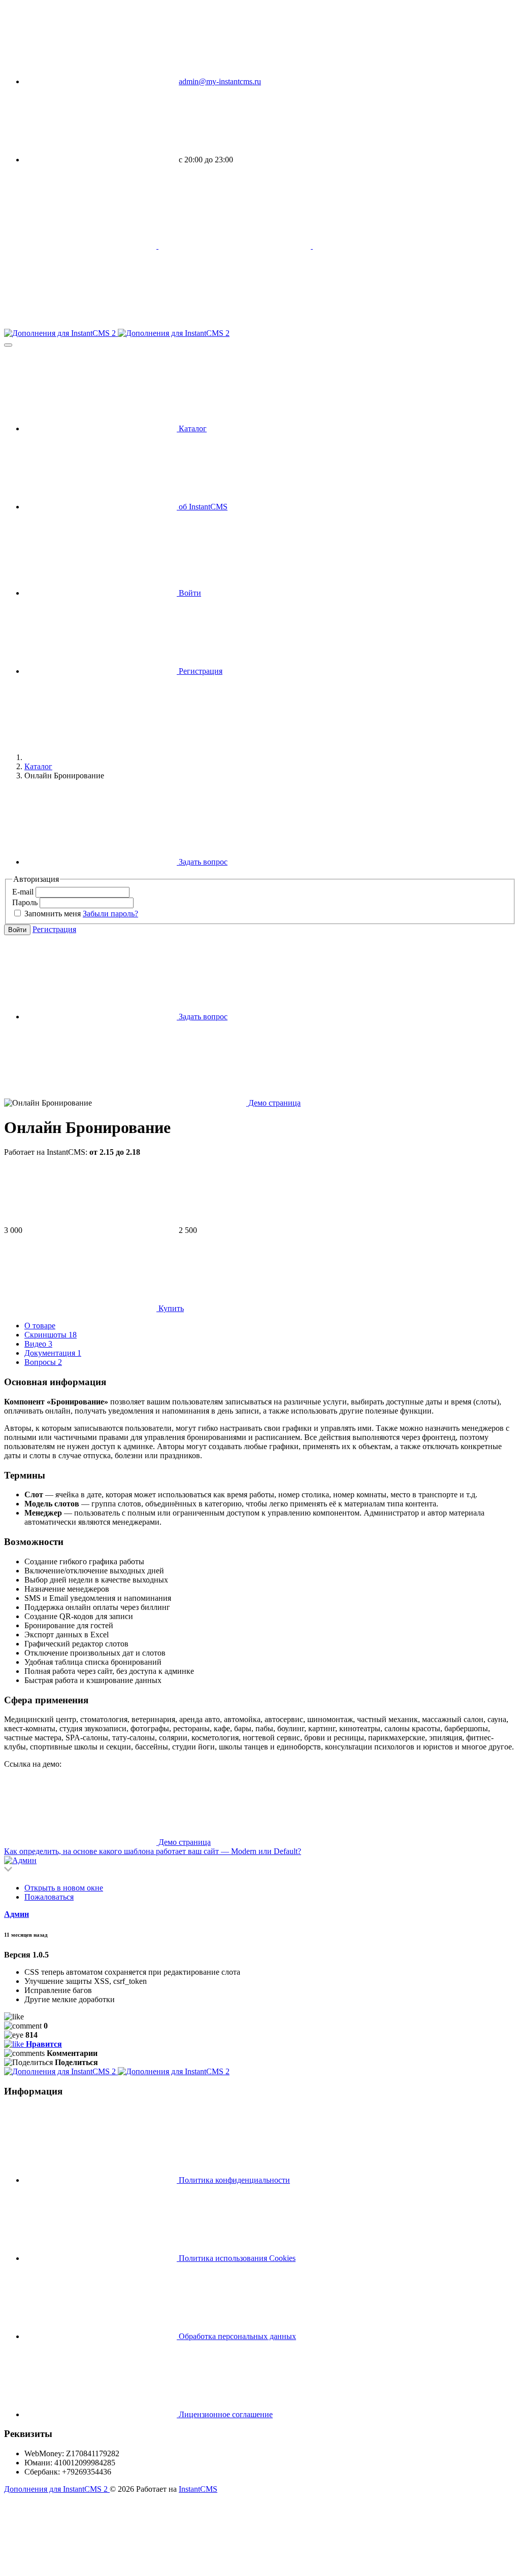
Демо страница (273, 1103)
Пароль (26, 902)
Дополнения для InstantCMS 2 (57, 2489)
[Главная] (101, 757)
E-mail (24, 892)
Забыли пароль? (110, 914)
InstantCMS (198, 2489)
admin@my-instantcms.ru (220, 81)
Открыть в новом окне (64, 1888)
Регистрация (54, 929)
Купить (170, 1308)
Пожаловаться (49, 1897)
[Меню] (8, 345)
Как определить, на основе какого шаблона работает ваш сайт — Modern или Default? (153, 1851)
